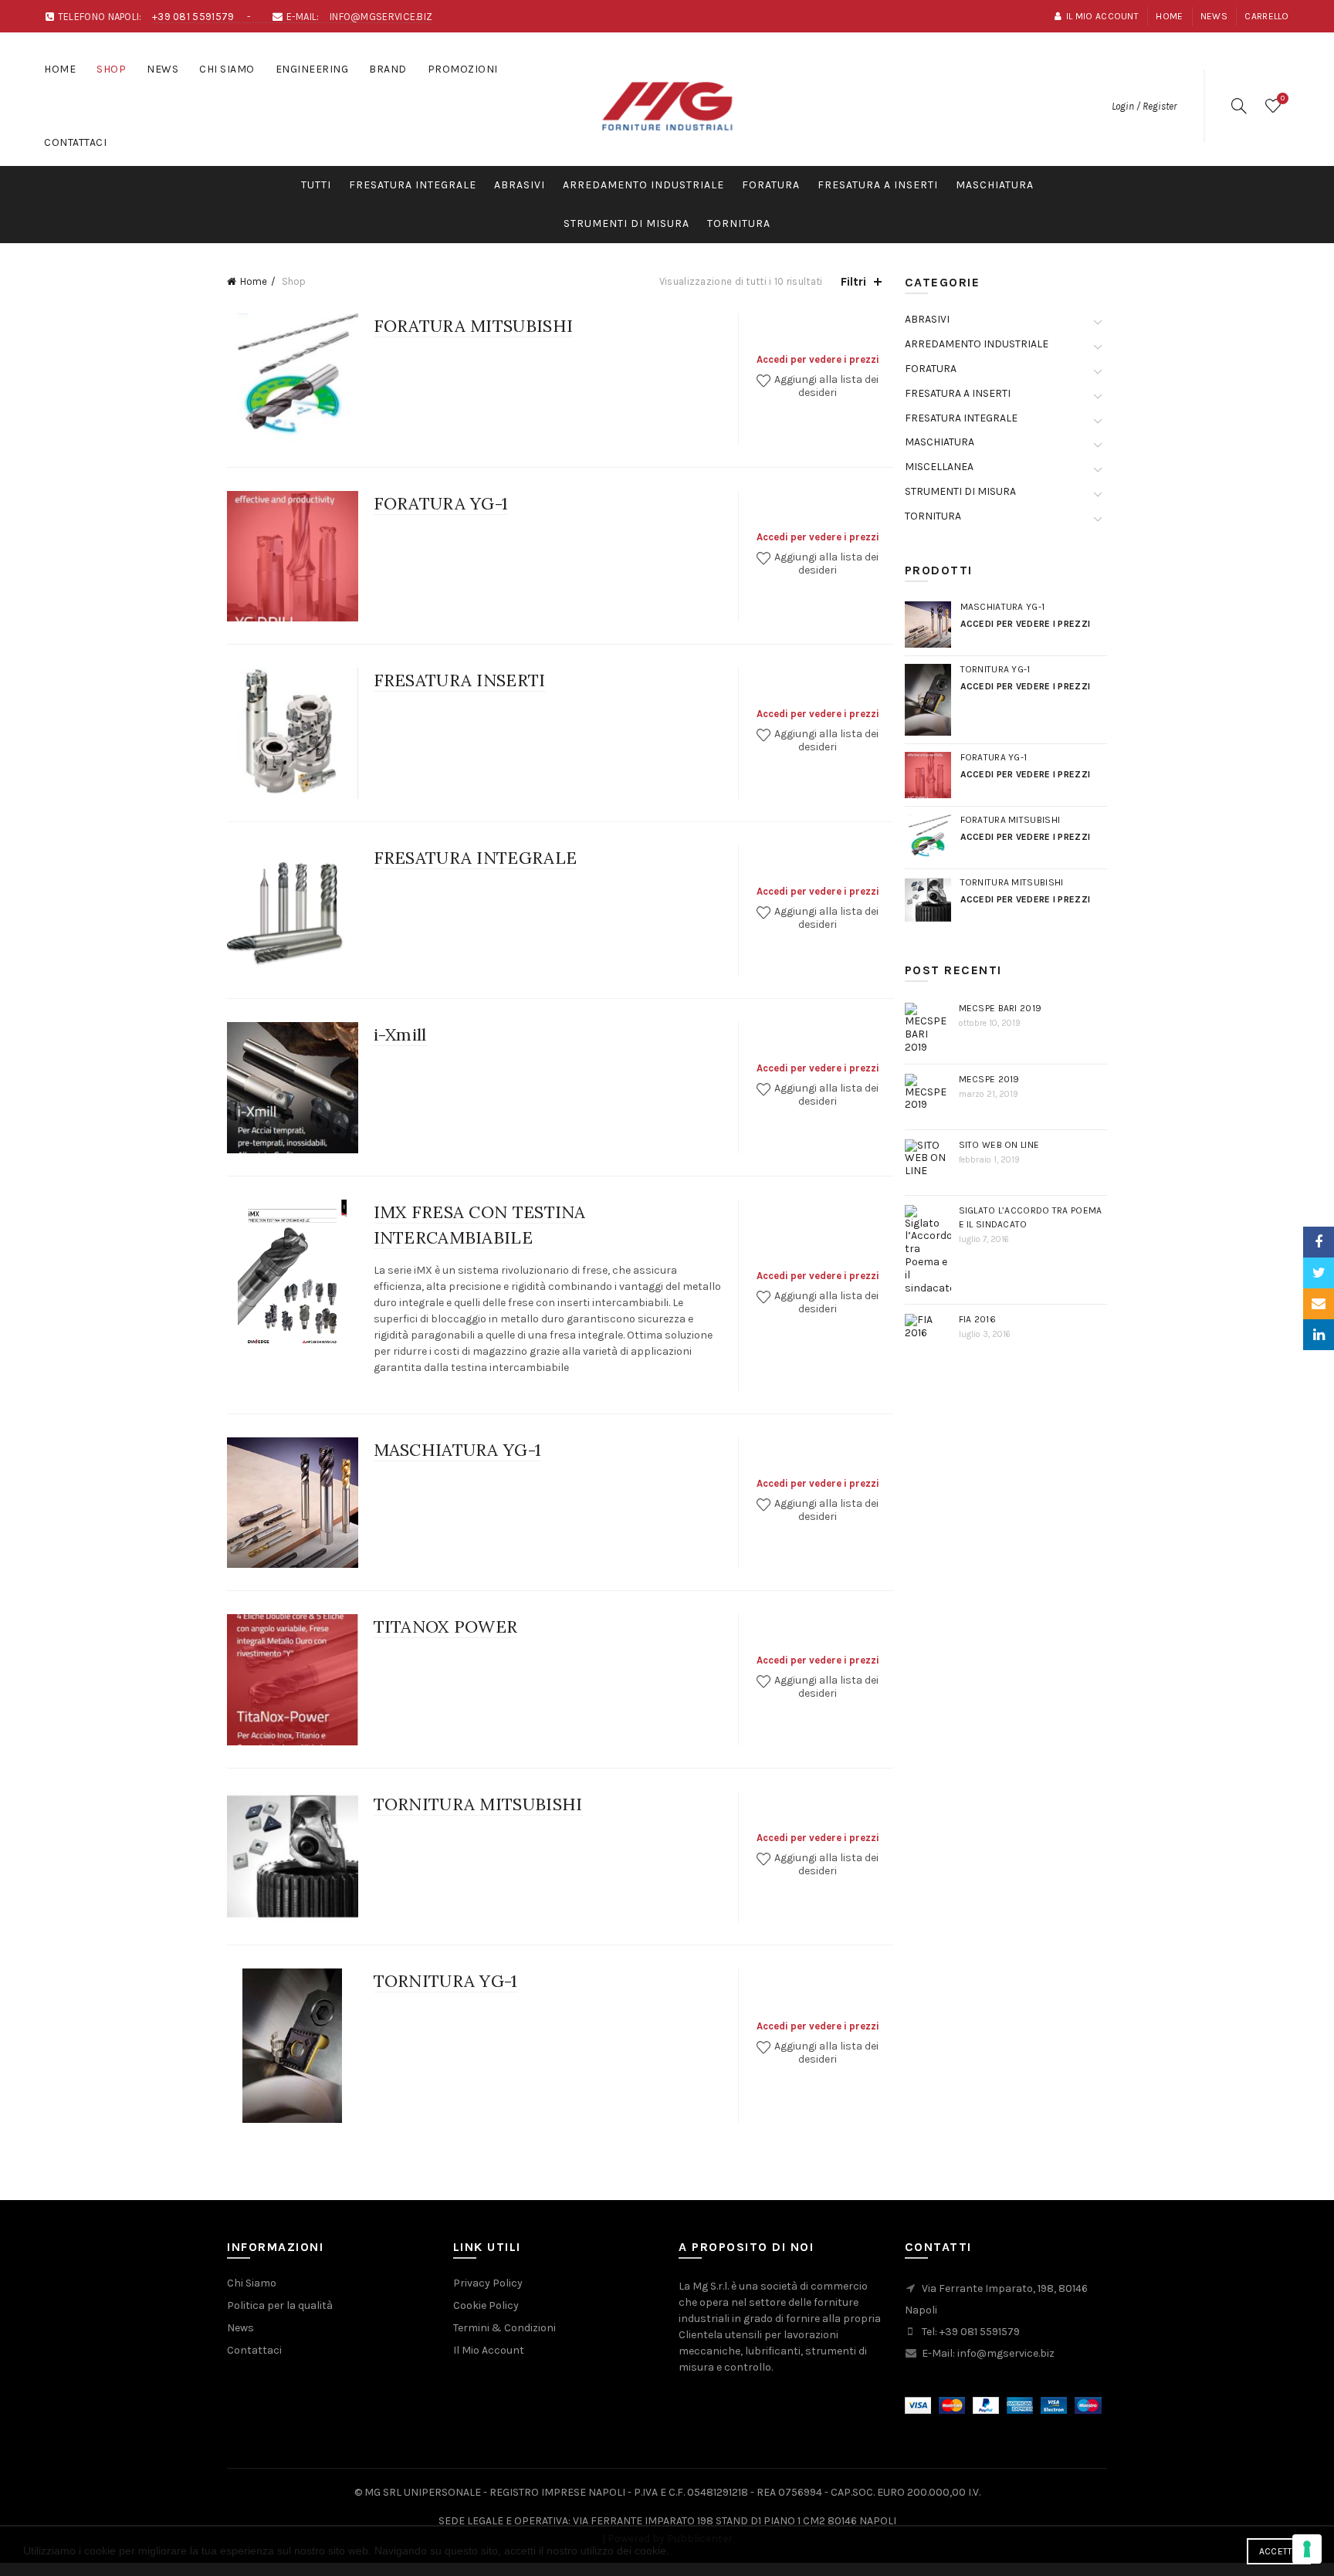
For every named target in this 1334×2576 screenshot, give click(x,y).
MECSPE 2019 (989, 1079)
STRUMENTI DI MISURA (626, 223)
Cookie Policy (486, 2305)
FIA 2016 (977, 1319)
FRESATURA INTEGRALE (413, 185)
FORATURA (771, 185)
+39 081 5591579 (193, 17)
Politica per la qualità (280, 2305)
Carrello (1266, 16)
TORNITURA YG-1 (446, 1981)
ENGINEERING (312, 69)
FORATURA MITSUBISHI (474, 326)
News (1214, 16)
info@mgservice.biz (1006, 2353)
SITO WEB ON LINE (999, 1145)
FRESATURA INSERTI (460, 680)
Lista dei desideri (1283, 98)
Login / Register (1144, 106)
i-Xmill (400, 1034)
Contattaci (75, 142)
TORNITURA (739, 223)
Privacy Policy (488, 2283)
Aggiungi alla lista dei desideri (825, 386)
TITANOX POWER (446, 1627)
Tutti (316, 185)
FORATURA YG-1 (441, 503)
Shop (111, 69)
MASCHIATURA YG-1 (458, 1450)
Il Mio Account (489, 2350)
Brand (388, 69)
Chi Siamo (227, 69)
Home (1169, 16)
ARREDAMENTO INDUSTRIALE (643, 185)
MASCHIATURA (995, 185)
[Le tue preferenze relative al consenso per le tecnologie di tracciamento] (1307, 2549)
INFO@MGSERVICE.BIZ (381, 17)
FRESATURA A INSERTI (878, 185)
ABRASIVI (520, 185)
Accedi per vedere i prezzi (818, 359)
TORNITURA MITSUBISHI (478, 1804)
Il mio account (1102, 16)
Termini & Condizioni (504, 2328)
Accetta (1279, 2551)
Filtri (853, 281)
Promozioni (463, 69)
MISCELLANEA (939, 467)
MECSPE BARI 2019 (1000, 1008)
